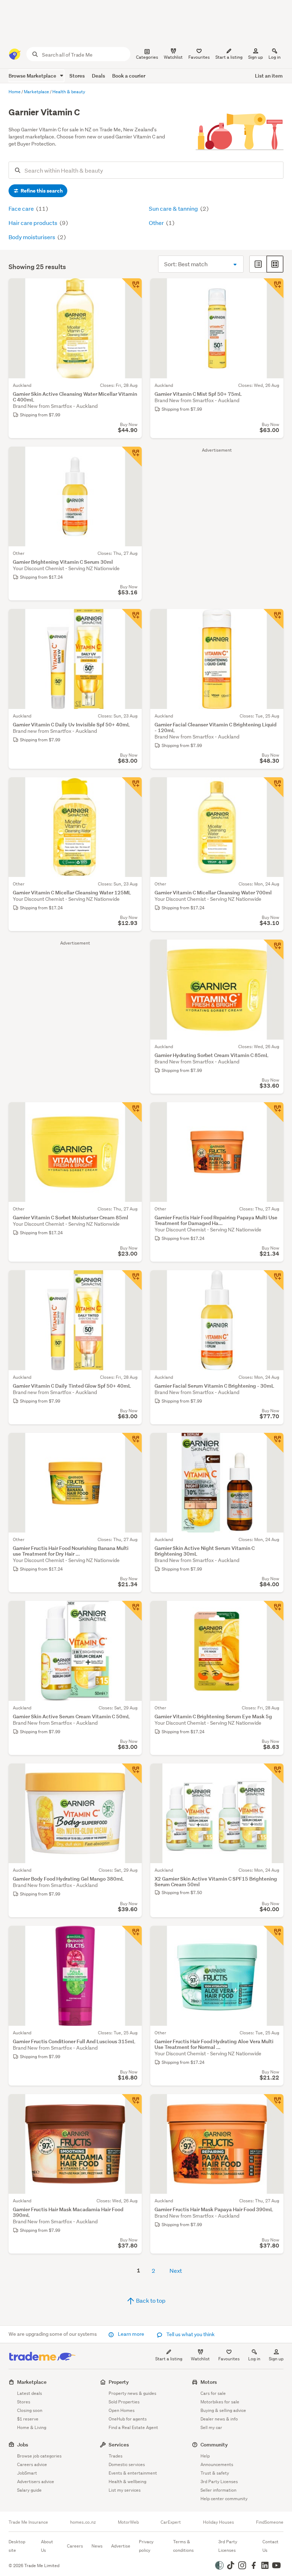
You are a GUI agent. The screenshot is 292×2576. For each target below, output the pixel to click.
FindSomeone (270, 2522)
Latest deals (30, 2393)
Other (157, 223)
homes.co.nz (83, 2522)
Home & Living (32, 2427)
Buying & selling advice (223, 2410)
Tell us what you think (190, 2334)
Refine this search (41, 191)
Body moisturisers (32, 237)
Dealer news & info (219, 2419)
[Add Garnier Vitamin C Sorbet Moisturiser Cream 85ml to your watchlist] (132, 1112)
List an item (269, 76)
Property (119, 2382)
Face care (22, 208)
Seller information (218, 2490)
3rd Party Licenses (219, 2482)
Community (214, 2444)
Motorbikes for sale (220, 2402)
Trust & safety (215, 2473)
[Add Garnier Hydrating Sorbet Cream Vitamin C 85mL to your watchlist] (273, 950)
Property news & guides (132, 2393)
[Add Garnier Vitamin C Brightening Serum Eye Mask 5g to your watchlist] (273, 1611)
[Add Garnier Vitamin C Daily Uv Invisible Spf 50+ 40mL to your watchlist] (132, 619)
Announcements (217, 2464)
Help (205, 2456)
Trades (116, 2456)
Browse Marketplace (33, 76)
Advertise (121, 2546)
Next (176, 2270)
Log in (275, 57)
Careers (75, 2546)
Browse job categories (39, 2456)
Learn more (131, 2334)
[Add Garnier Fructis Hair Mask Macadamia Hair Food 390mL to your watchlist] (132, 2104)
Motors (209, 2382)
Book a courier (129, 76)
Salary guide (29, 2490)
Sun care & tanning (174, 208)
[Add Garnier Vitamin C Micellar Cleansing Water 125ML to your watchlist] (132, 787)
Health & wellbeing (127, 2482)
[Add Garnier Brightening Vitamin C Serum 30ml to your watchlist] (132, 457)
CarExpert (171, 2522)
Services (119, 2444)
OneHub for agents (128, 2419)
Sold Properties (124, 2402)
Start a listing (169, 2359)
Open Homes (122, 2410)
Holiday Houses (218, 2522)
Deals (98, 76)
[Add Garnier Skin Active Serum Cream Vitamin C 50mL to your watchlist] (132, 1611)
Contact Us (270, 2546)
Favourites (229, 2359)
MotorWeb (128, 2522)
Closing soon (30, 2410)
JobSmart (27, 2473)
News (97, 2546)
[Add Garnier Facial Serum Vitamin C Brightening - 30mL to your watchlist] (273, 1280)
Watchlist (200, 2359)
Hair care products (33, 223)
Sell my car (211, 2427)
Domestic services (127, 2464)
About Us (47, 2546)
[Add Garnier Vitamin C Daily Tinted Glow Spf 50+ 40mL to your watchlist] (132, 1280)
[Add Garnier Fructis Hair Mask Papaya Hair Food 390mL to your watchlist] (273, 2104)
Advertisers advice (36, 2482)
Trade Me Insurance (28, 2522)
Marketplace (32, 2382)
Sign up (255, 57)
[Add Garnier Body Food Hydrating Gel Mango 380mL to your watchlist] (132, 1773)
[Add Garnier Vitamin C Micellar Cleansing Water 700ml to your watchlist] (273, 787)
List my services (125, 2490)
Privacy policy (146, 2546)
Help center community (224, 2499)
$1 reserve (28, 2419)
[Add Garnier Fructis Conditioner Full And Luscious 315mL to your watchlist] (132, 1936)
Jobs (23, 2444)
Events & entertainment (133, 2473)
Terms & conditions (183, 2546)
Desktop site (17, 2546)
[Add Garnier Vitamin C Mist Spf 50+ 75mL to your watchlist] (273, 288)
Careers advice (32, 2464)
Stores (77, 76)
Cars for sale (213, 2393)
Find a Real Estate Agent (133, 2427)
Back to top (150, 2300)
